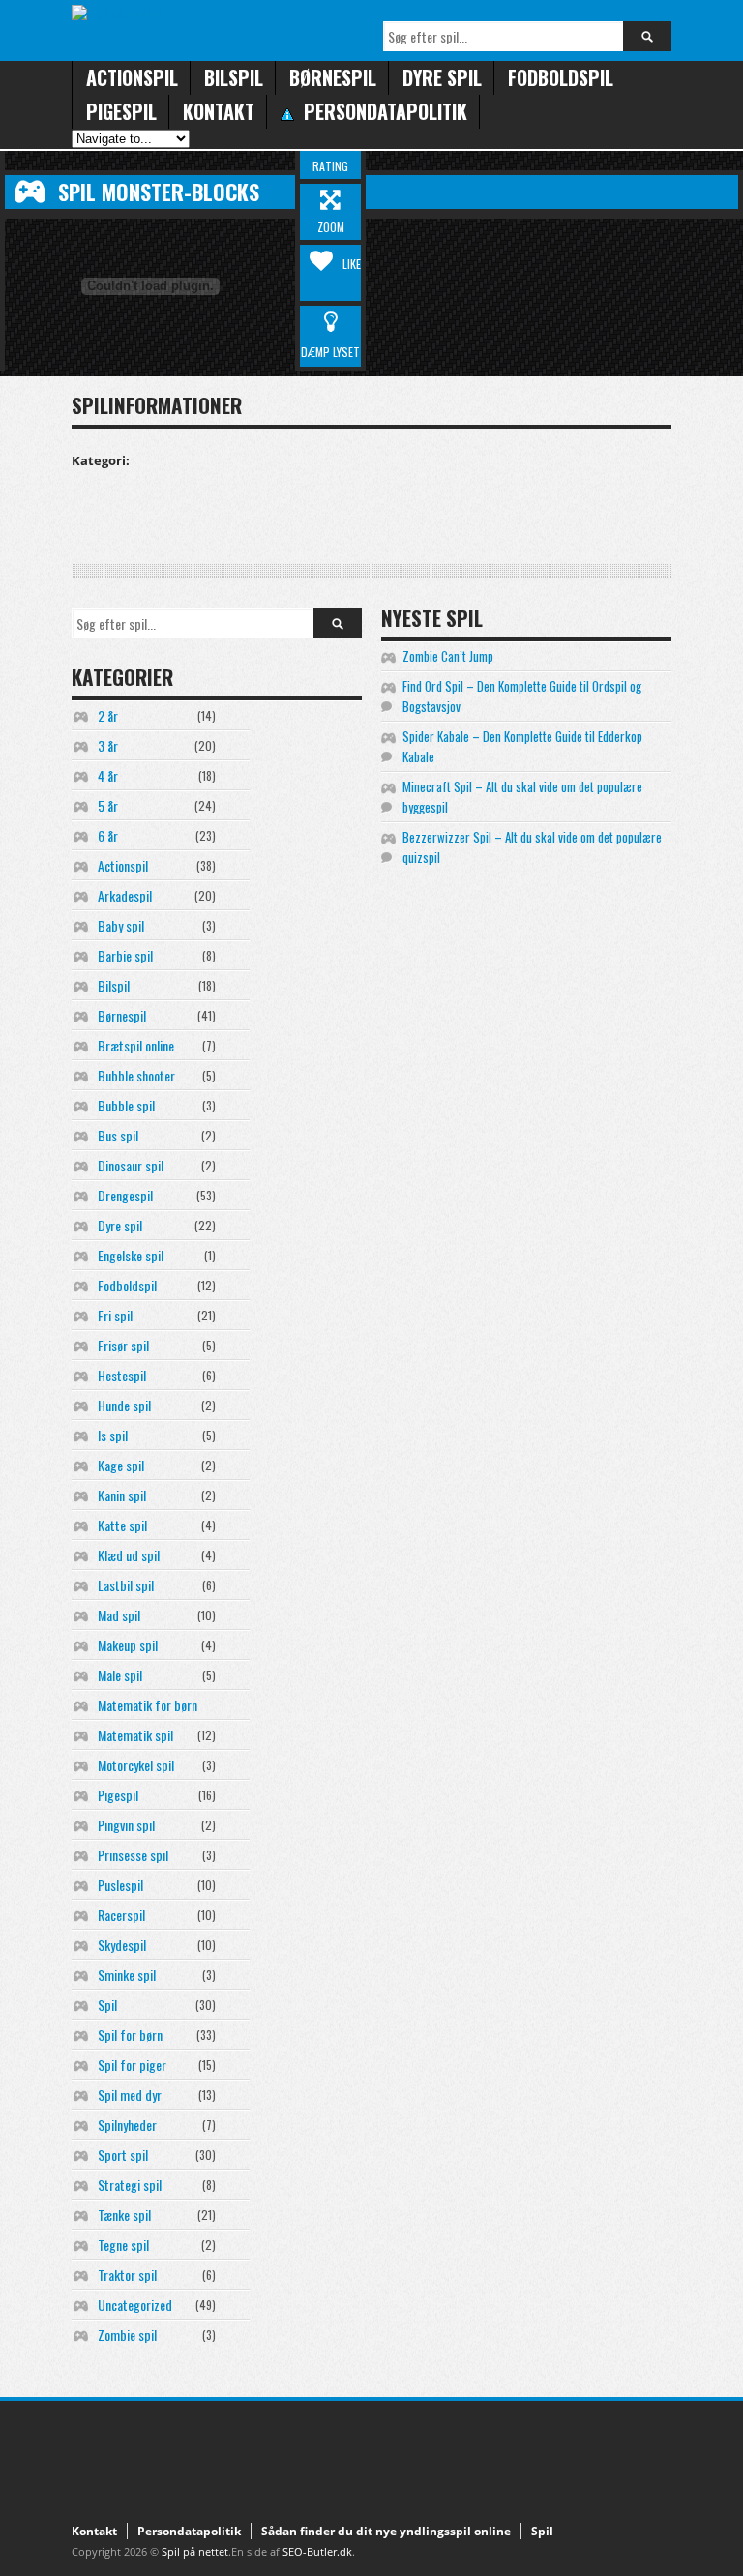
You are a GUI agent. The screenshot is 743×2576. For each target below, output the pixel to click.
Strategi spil (130, 2185)
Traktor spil (127, 2275)
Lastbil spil (126, 1585)
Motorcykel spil (136, 1765)
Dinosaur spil (131, 1165)
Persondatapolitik (189, 2531)
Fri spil (115, 1315)
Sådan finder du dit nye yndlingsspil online (386, 2531)
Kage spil (121, 1465)
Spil (107, 2005)
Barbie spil (125, 955)
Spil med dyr (130, 2095)
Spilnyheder (127, 2125)
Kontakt (219, 111)
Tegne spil (123, 2245)
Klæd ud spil (129, 1555)
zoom (331, 227)
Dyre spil (442, 77)
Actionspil (132, 77)
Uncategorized (135, 2305)
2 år (108, 715)
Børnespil (333, 77)
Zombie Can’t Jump (448, 656)
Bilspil (234, 77)
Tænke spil (124, 2215)
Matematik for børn (148, 1705)
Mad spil (119, 1615)
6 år (108, 835)
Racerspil (121, 1915)
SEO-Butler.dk (317, 2551)
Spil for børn (130, 2035)
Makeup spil (128, 1645)
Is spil (113, 1435)
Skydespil (122, 1945)
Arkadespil (125, 895)
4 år (108, 775)
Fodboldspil (561, 77)
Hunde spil (124, 1405)
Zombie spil (127, 2335)
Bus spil (118, 1135)
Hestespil (122, 1375)
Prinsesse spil (133, 1855)
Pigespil (121, 111)
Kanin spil (122, 1495)
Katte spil (122, 1525)
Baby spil (121, 925)
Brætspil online (136, 1045)
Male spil (120, 1675)
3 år (108, 745)
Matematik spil (135, 1735)
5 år (108, 805)
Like (352, 264)
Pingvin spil (126, 1825)
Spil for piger (132, 2065)
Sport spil (123, 2155)
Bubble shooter (136, 1075)
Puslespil (120, 1885)
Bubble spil (126, 1105)
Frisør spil (123, 1345)
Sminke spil (127, 1975)
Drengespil (125, 1195)
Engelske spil (131, 1255)
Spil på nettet (195, 2551)
